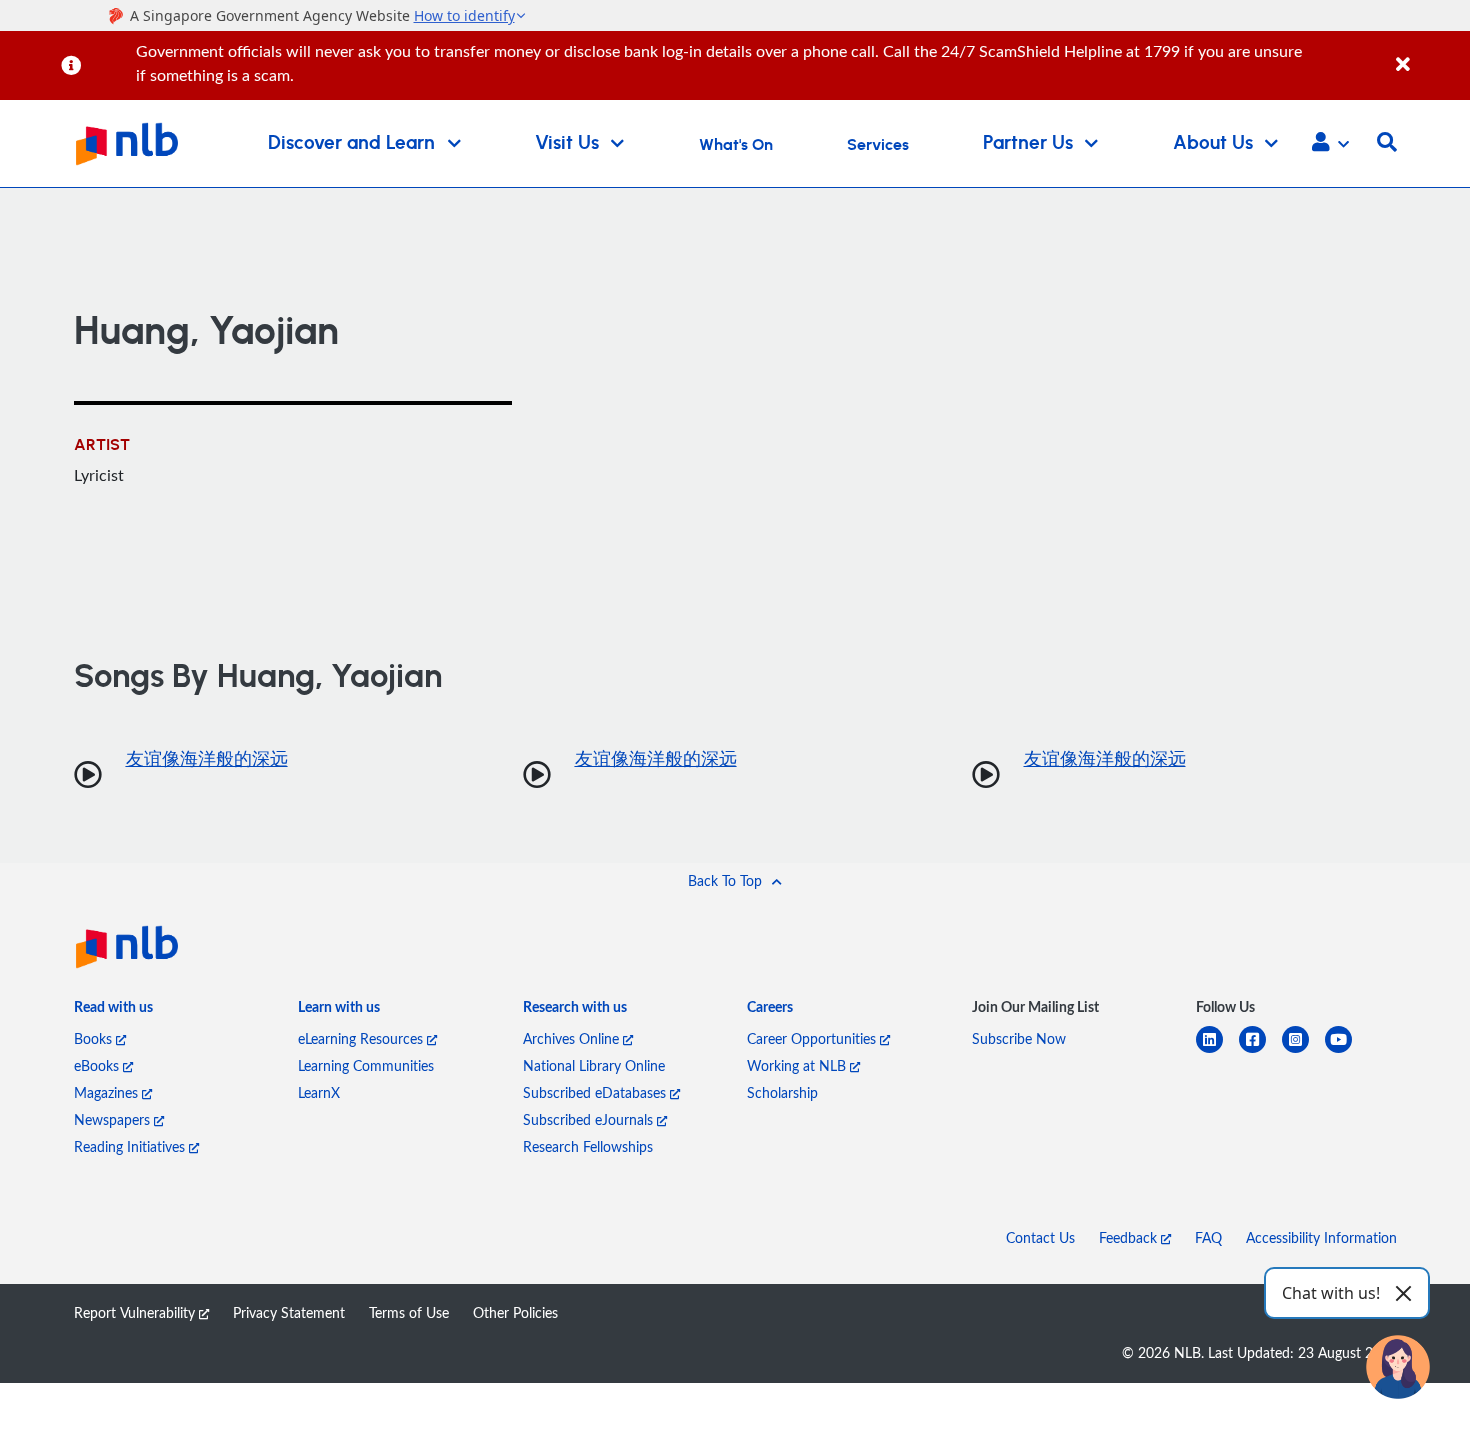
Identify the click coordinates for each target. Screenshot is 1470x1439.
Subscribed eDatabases (596, 1092)
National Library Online (594, 1065)
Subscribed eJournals (590, 1119)
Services (878, 145)
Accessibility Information (1321, 1237)
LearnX (319, 1092)
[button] (1330, 144)
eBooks (98, 1065)
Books (95, 1038)
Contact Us (1040, 1237)
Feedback (1130, 1237)
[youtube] (1346, 1051)
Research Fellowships (588, 1146)
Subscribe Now (1019, 1038)
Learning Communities (366, 1065)
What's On (736, 145)
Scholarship (782, 1092)
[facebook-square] (1260, 1051)
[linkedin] (1217, 1051)
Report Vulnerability (136, 1312)
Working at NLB (798, 1065)
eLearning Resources (362, 1038)
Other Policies (515, 1312)
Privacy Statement (289, 1312)
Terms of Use (409, 1312)
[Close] (1429, 53)
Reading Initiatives (131, 1146)
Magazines (108, 1092)
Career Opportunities (813, 1038)
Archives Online (573, 1038)
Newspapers (114, 1119)
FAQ (1208, 1237)
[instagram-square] (1303, 1051)
